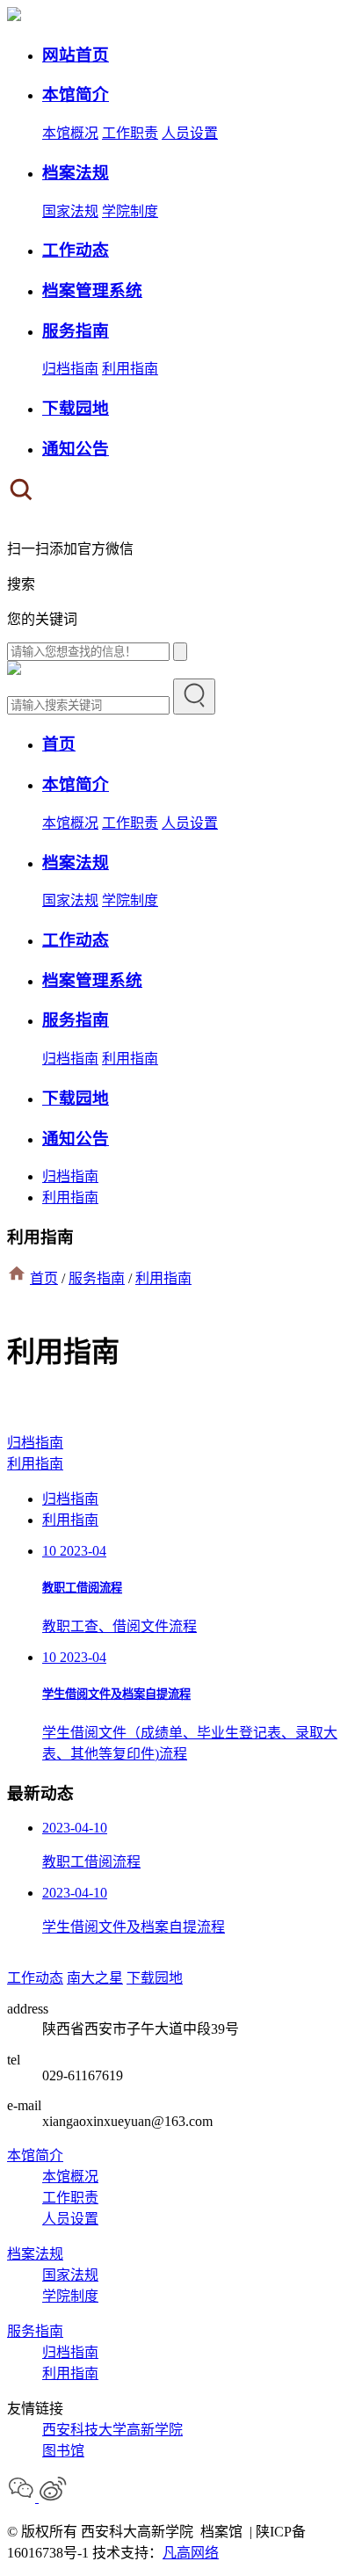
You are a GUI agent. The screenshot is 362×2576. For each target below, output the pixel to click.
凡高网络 (191, 2553)
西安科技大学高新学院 (112, 2430)
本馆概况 (70, 133)
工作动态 (35, 1978)
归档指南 (70, 369)
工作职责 (130, 133)
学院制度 (130, 211)
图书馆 (63, 2451)
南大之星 (95, 1978)
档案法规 (35, 2254)
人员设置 (190, 133)
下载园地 (155, 1978)
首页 (44, 1278)
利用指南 (130, 369)
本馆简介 (35, 2155)
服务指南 (97, 1278)
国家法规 (70, 211)
